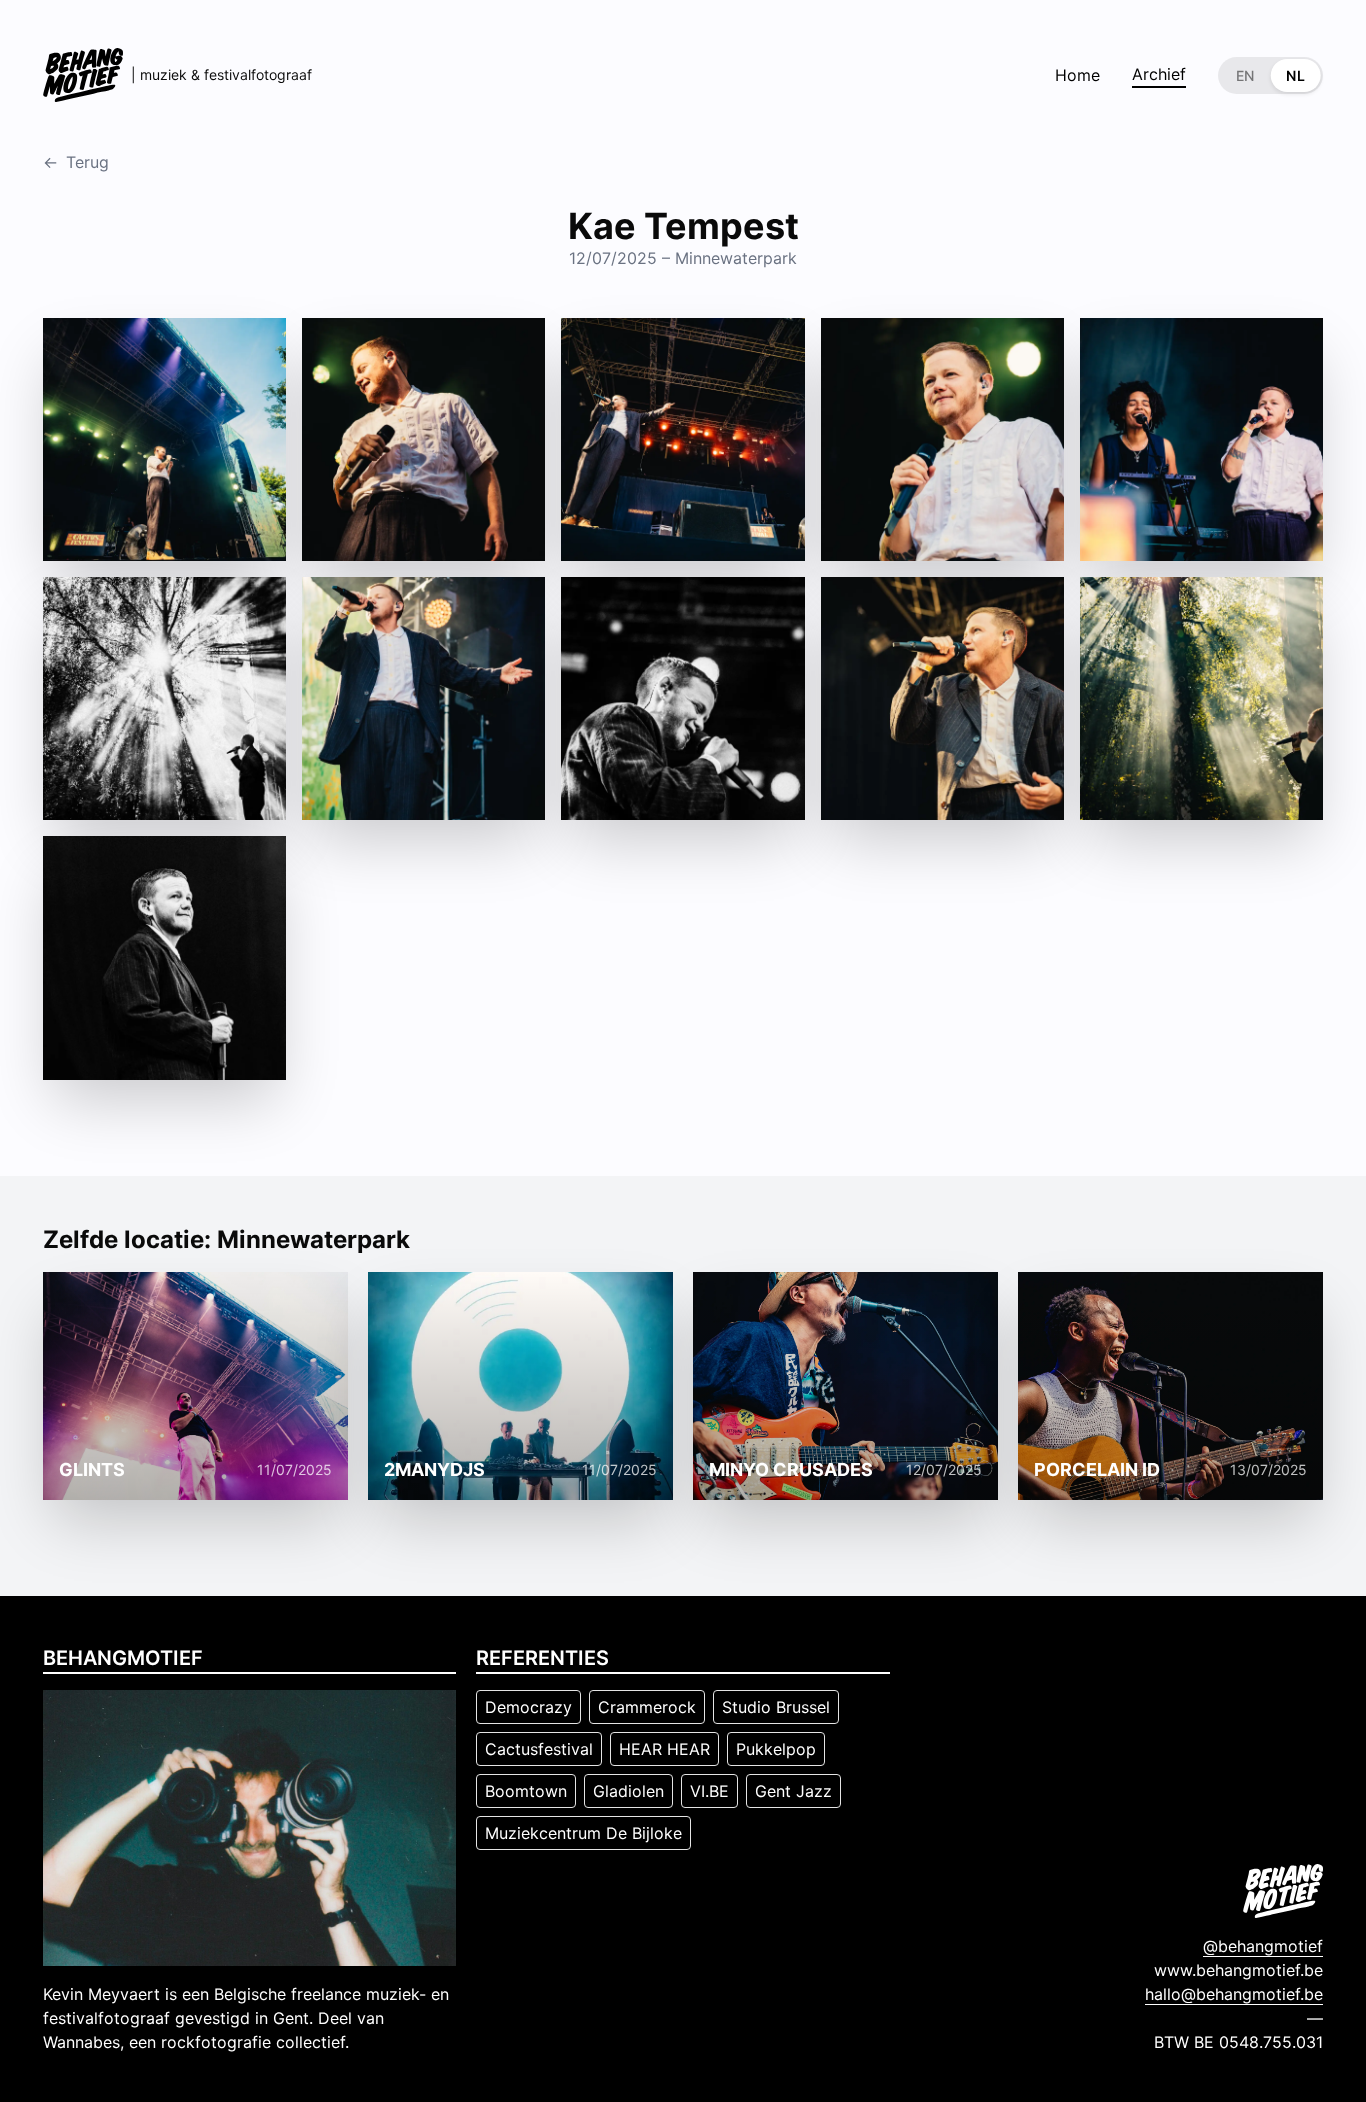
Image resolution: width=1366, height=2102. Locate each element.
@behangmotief (1263, 1946)
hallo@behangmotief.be (1234, 1994)
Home (1077, 75)
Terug (76, 162)
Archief (1159, 74)
